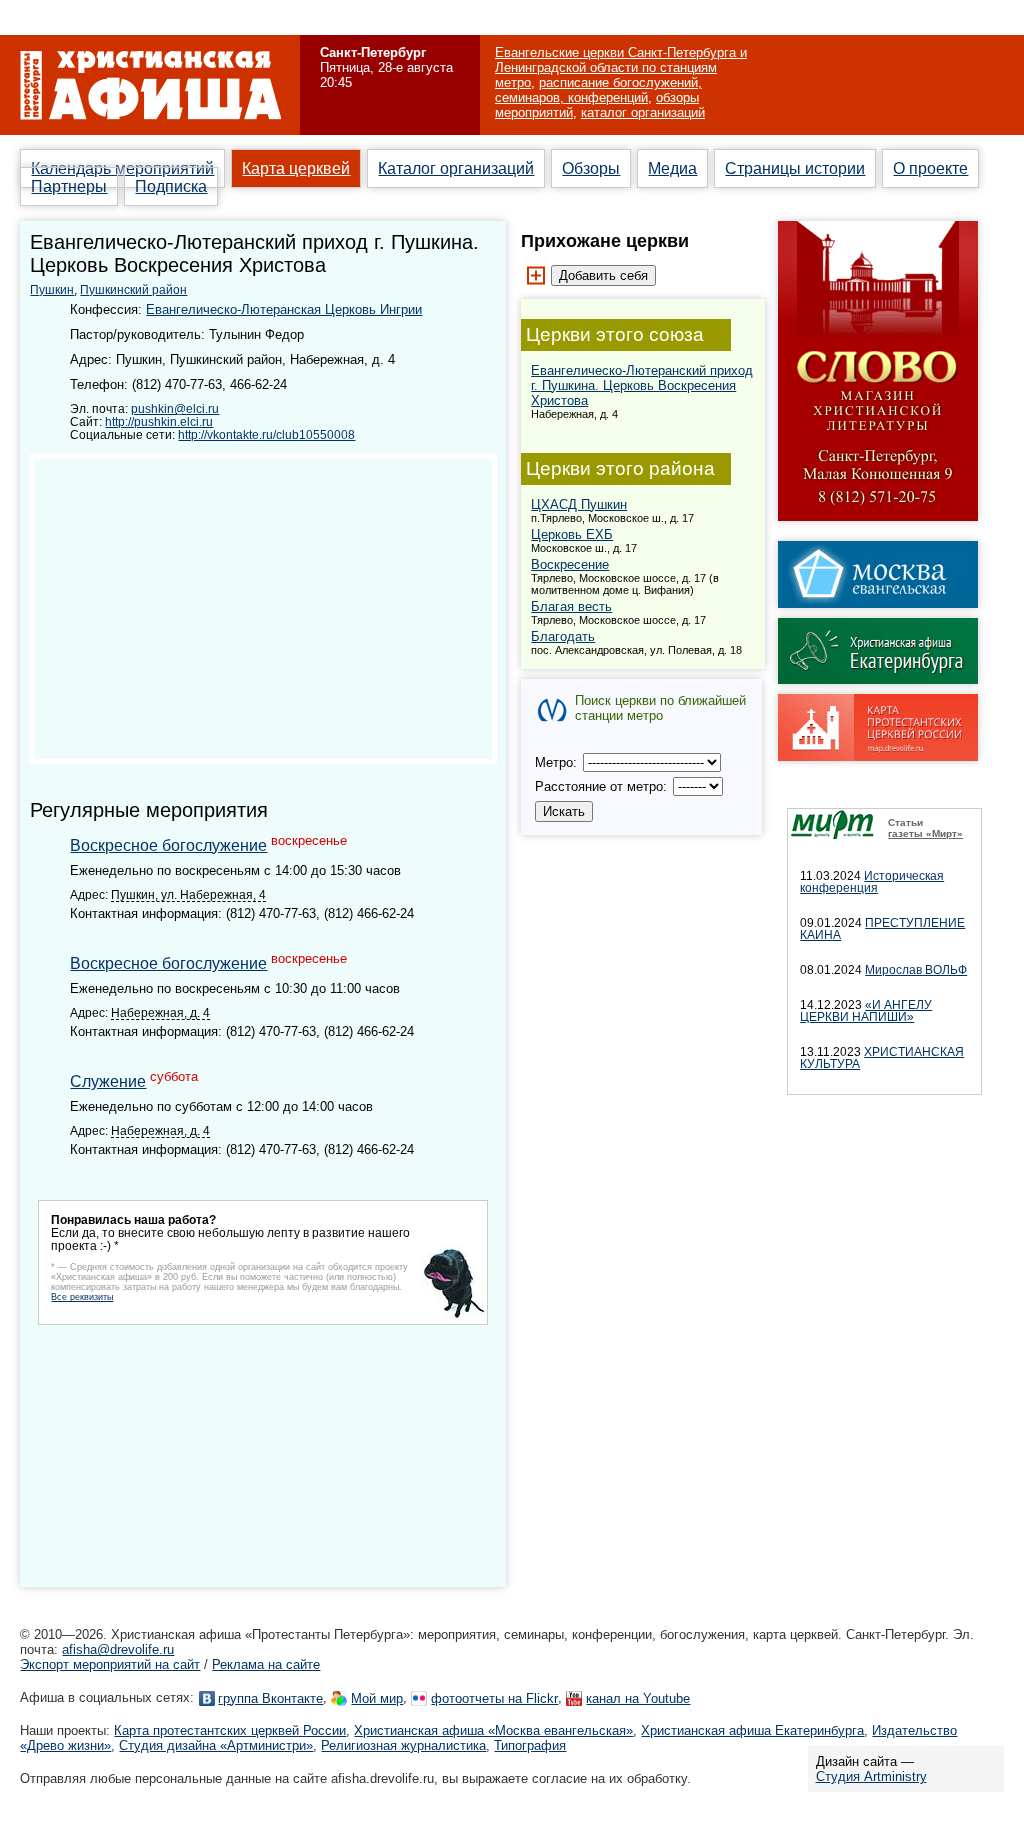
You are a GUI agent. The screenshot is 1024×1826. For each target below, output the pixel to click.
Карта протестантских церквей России (230, 1730)
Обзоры (591, 168)
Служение (108, 1081)
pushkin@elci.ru (175, 408)
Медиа (672, 168)
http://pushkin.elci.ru (159, 421)
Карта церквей (296, 168)
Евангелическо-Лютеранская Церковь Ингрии (284, 309)
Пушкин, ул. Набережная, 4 (188, 894)
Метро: (558, 762)
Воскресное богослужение (168, 845)
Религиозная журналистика (403, 1745)
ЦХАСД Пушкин (579, 504)
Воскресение (570, 564)
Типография (530, 1745)
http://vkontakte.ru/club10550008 (266, 434)
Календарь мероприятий (122, 168)
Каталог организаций (456, 168)
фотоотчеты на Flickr (494, 1698)
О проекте (930, 168)
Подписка (171, 186)
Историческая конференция (872, 882)
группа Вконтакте (270, 1698)
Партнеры (69, 186)
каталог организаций (643, 112)
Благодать (563, 636)
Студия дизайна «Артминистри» (216, 1745)
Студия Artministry (871, 1776)
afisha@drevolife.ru (118, 1649)
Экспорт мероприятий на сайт (110, 1664)
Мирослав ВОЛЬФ (916, 970)
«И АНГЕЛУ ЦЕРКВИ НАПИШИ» (866, 1011)
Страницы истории (795, 168)
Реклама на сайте (266, 1664)
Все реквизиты (82, 1297)
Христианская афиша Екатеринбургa (752, 1730)
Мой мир (377, 1698)
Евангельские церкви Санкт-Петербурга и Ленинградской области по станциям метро (621, 67)
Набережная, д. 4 (160, 1012)
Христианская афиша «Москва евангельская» (493, 1730)
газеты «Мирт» (925, 833)
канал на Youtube (638, 1698)
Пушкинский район (133, 290)
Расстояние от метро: (603, 786)
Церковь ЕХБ (572, 534)
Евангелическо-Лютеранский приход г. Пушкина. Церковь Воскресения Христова (642, 385)
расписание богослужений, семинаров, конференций (598, 90)
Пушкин (52, 290)
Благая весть (571, 606)
